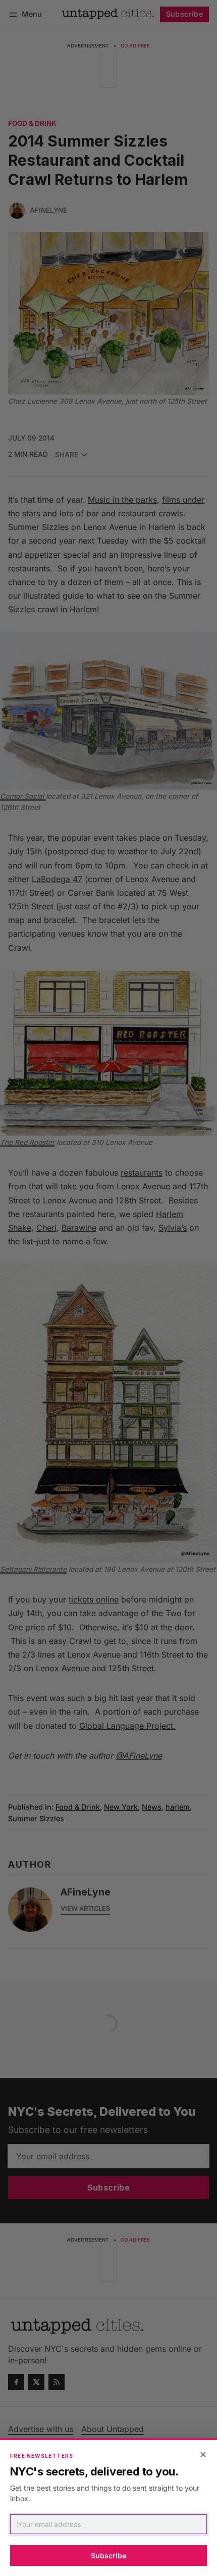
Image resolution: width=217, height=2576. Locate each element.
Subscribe (108, 2556)
